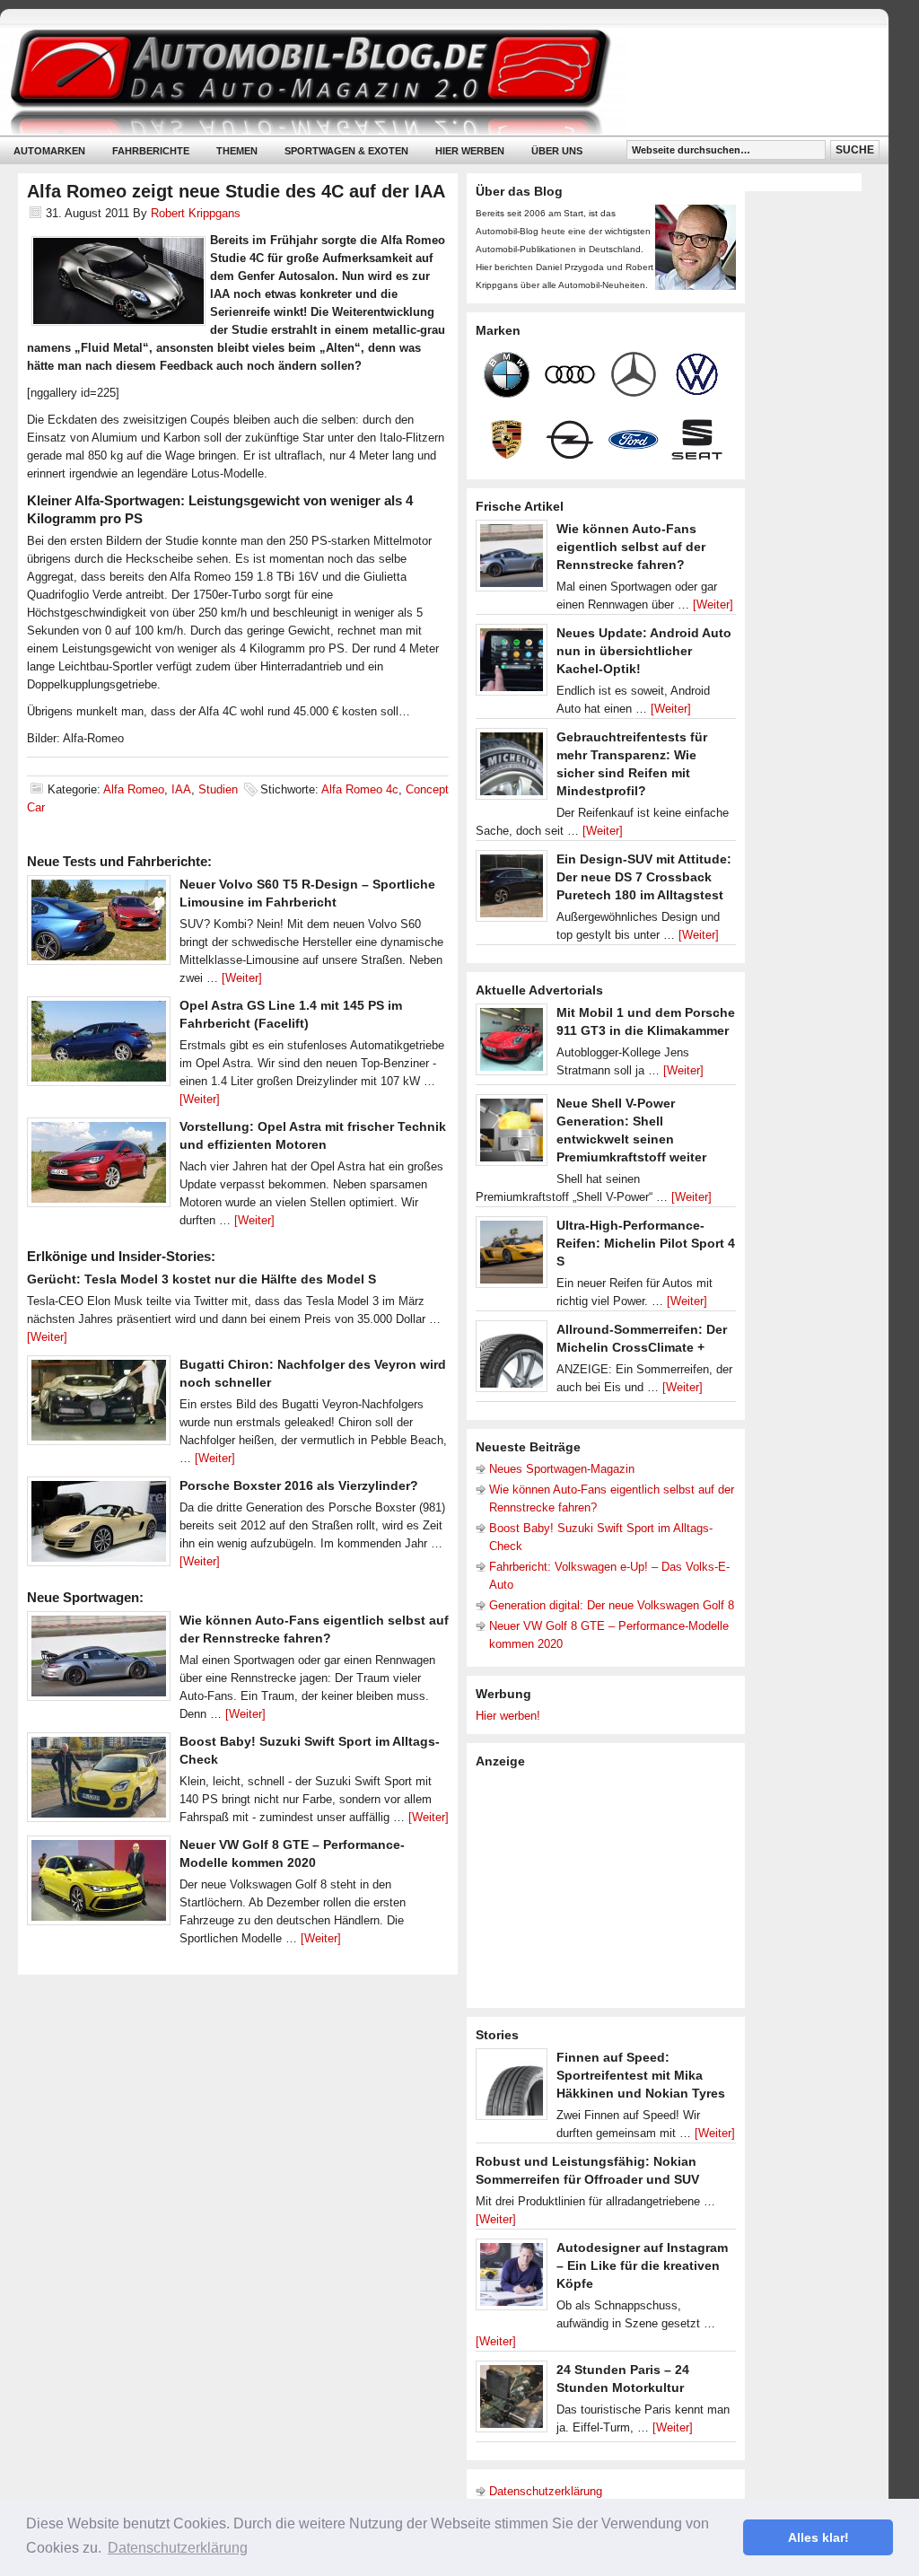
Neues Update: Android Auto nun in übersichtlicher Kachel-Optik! (644, 651)
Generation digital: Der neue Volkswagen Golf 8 (612, 1605)
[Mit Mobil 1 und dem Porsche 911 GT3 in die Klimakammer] (512, 1044)
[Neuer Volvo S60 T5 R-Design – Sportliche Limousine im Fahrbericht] (99, 924)
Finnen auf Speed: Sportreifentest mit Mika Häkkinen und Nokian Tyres (641, 2075)
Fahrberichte (151, 151)
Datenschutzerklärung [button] (178, 2548)
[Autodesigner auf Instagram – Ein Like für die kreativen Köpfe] (512, 2279)
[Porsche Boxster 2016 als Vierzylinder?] (99, 1526)
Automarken (49, 151)
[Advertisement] (610, 1887)
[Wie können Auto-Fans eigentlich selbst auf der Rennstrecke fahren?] (99, 1660)
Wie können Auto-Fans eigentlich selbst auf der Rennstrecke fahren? (631, 547)
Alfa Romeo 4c (360, 789)
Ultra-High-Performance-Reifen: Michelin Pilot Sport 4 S (646, 1243)
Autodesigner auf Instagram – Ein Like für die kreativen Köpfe (642, 2265)
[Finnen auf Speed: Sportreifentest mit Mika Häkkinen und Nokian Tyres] (512, 2089)
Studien (218, 789)
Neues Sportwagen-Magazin (562, 1469)
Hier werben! (508, 1716)
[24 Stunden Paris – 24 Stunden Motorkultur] (512, 2401)
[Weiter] (242, 978)
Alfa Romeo (134, 789)
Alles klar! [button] (818, 2537)
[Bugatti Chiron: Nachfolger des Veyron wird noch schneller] (99, 1405)
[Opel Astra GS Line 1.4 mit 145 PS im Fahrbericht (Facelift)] (99, 1046)
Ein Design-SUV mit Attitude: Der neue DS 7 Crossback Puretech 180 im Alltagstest (644, 877)
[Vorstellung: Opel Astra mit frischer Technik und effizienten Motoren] (99, 1167)
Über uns (557, 151)
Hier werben (470, 151)
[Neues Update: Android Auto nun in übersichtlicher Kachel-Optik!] (512, 664)
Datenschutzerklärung (546, 2491)
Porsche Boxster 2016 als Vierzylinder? (299, 1485)
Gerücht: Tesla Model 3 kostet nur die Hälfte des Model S (201, 1279)
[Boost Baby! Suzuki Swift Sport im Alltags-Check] (99, 1782)
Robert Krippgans (196, 213)
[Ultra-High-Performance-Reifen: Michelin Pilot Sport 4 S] (512, 1257)
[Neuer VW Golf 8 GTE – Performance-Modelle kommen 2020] (99, 1885)
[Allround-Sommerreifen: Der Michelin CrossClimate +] (512, 1361)
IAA (181, 789)
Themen (237, 151)
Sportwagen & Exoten (346, 151)
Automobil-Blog (431, 81)
